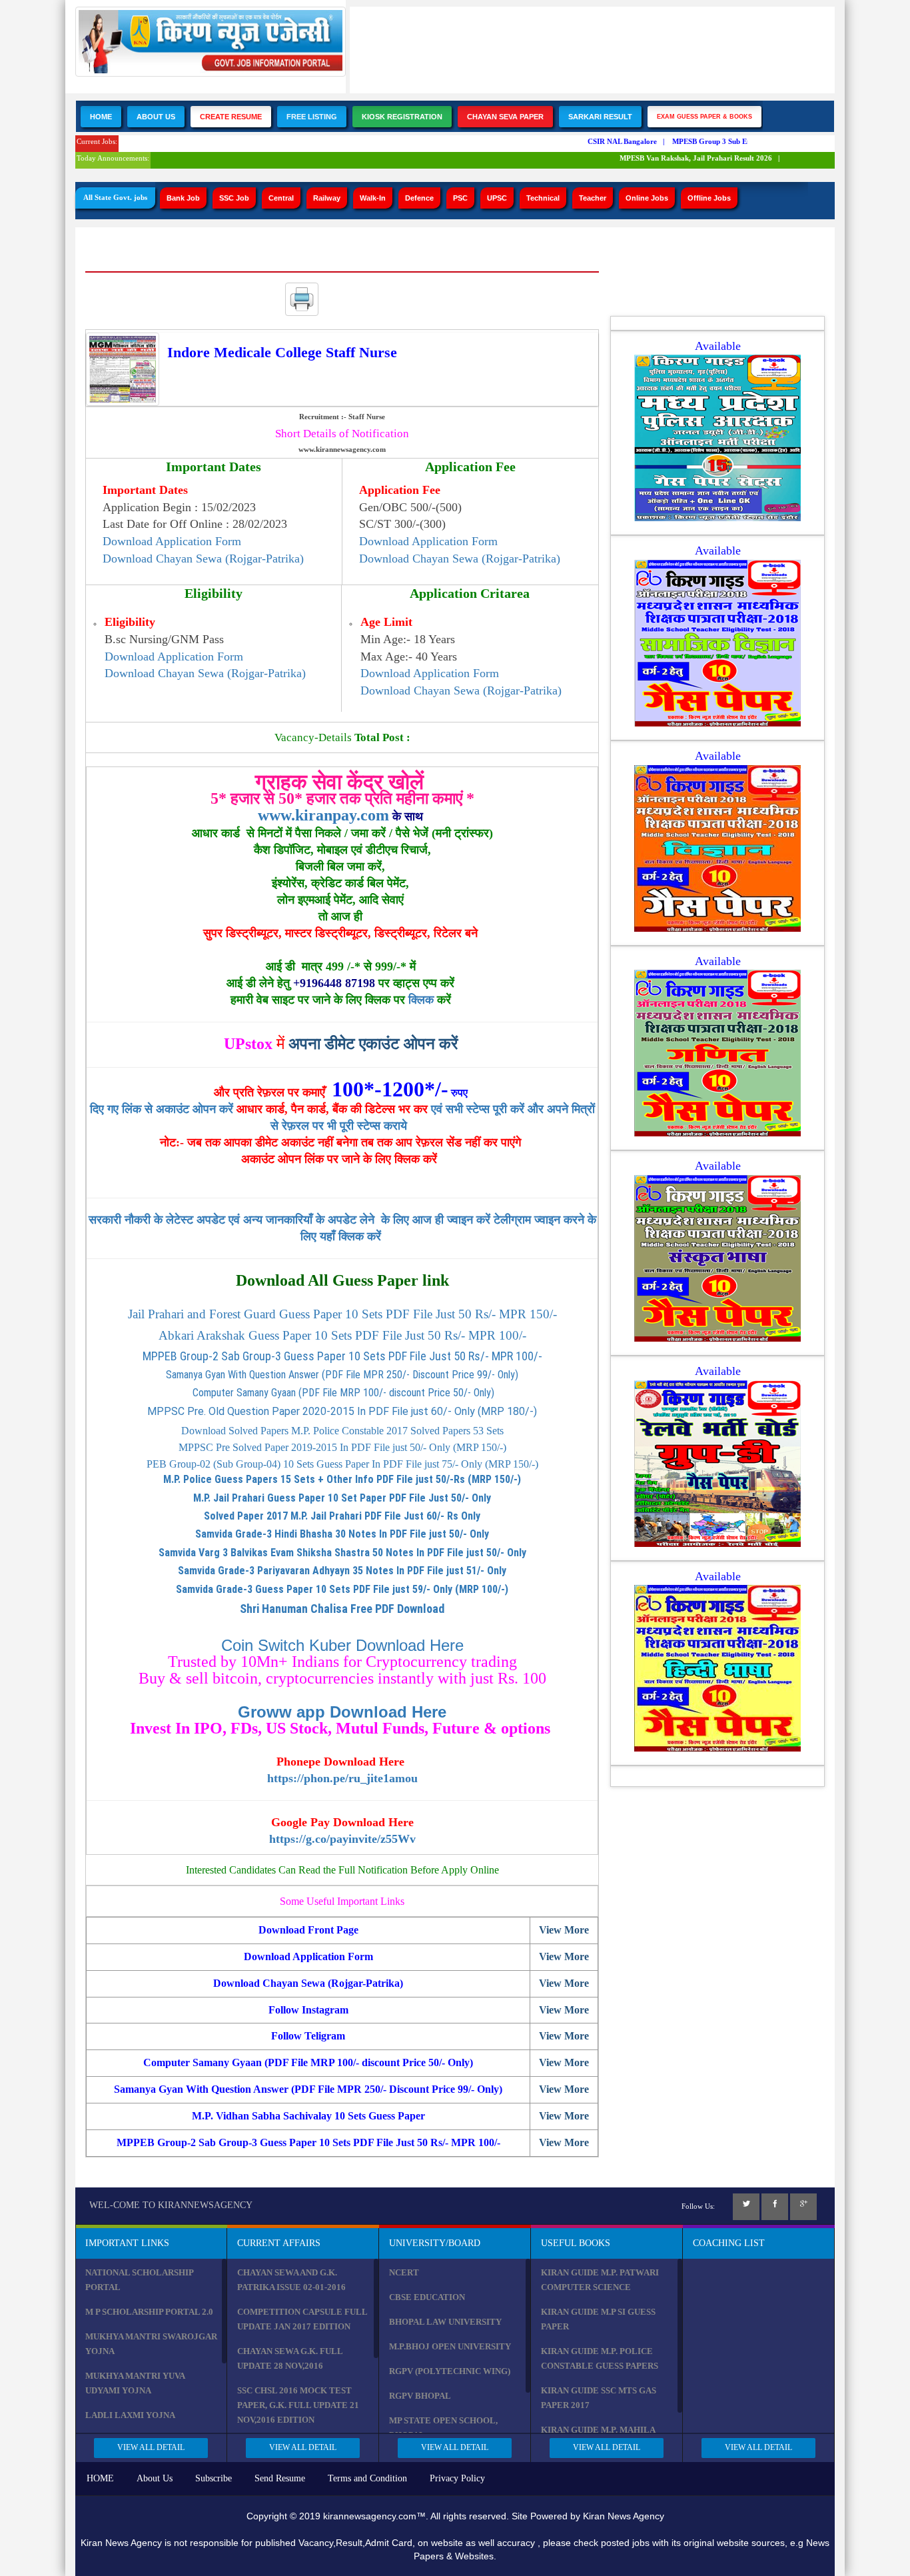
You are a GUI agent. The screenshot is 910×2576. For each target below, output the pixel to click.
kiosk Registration (402, 117)
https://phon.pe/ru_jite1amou (342, 1778)
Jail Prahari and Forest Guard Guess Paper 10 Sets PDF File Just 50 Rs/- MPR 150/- (342, 1314)
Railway (327, 198)
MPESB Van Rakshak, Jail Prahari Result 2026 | (681, 158)
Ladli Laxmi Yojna (130, 2415)
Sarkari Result (600, 117)
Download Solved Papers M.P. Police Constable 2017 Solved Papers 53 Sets (342, 1431)
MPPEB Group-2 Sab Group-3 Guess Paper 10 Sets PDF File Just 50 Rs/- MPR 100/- (342, 1356)
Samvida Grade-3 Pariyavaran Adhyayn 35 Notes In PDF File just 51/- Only (342, 1571)
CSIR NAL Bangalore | (607, 141)
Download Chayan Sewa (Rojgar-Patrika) (203, 559)
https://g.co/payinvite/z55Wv (342, 1839)
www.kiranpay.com (323, 815)
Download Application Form (172, 541)
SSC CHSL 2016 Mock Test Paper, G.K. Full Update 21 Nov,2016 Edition (298, 2405)
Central (281, 198)
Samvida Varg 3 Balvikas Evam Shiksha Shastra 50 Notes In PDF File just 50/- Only (342, 1553)
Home (101, 117)
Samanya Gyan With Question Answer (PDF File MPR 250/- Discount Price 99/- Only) (342, 1375)
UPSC (497, 198)
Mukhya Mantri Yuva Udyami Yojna (135, 2383)
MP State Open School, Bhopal (443, 2428)
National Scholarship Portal (139, 2280)
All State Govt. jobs (115, 197)
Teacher (593, 198)
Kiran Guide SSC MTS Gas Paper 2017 (599, 2398)
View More (564, 1930)
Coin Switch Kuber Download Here (342, 1645)
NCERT (404, 2272)
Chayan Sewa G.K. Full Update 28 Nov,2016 (290, 2358)
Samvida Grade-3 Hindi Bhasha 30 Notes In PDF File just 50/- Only (342, 1534)
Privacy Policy (457, 2478)
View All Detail (151, 2447)
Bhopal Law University (445, 2322)
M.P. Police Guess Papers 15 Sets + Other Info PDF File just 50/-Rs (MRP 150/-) (342, 1479)
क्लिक (421, 1000)
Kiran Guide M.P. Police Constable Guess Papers (600, 2358)
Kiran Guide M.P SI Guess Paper (598, 2319)
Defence (419, 198)
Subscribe (214, 2478)
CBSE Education (427, 2297)
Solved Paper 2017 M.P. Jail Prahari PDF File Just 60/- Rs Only (342, 1516)
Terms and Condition (367, 2478)
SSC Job (234, 198)
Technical (543, 198)
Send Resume (280, 2478)
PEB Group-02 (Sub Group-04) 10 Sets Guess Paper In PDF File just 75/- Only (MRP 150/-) (342, 1464)
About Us (156, 117)
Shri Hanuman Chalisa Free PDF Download (342, 1609)
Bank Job (183, 198)
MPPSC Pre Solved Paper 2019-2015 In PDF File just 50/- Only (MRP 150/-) (342, 1447)
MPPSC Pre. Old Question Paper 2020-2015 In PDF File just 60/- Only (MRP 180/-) (342, 1411)
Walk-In (373, 198)
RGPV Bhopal (420, 2396)
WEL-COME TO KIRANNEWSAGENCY (171, 2205)
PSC (460, 198)
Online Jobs (647, 198)
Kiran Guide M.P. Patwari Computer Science (600, 2280)
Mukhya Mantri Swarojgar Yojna (151, 2344)
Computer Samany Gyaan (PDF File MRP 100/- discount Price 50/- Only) (342, 1393)
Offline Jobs (709, 198)
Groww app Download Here (342, 1712)
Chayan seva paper (505, 117)
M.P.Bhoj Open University (450, 2346)
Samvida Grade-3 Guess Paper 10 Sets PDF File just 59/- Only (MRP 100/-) (342, 1589)
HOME (100, 2478)
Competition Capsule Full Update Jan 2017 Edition (302, 2319)
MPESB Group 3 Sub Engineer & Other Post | (730, 141)
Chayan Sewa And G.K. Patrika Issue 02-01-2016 (291, 2280)
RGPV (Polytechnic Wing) (450, 2371)
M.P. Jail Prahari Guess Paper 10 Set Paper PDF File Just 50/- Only (342, 1498)
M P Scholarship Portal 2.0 (149, 2312)
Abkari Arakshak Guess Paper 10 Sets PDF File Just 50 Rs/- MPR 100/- (342, 1335)
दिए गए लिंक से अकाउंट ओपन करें (163, 1109)
